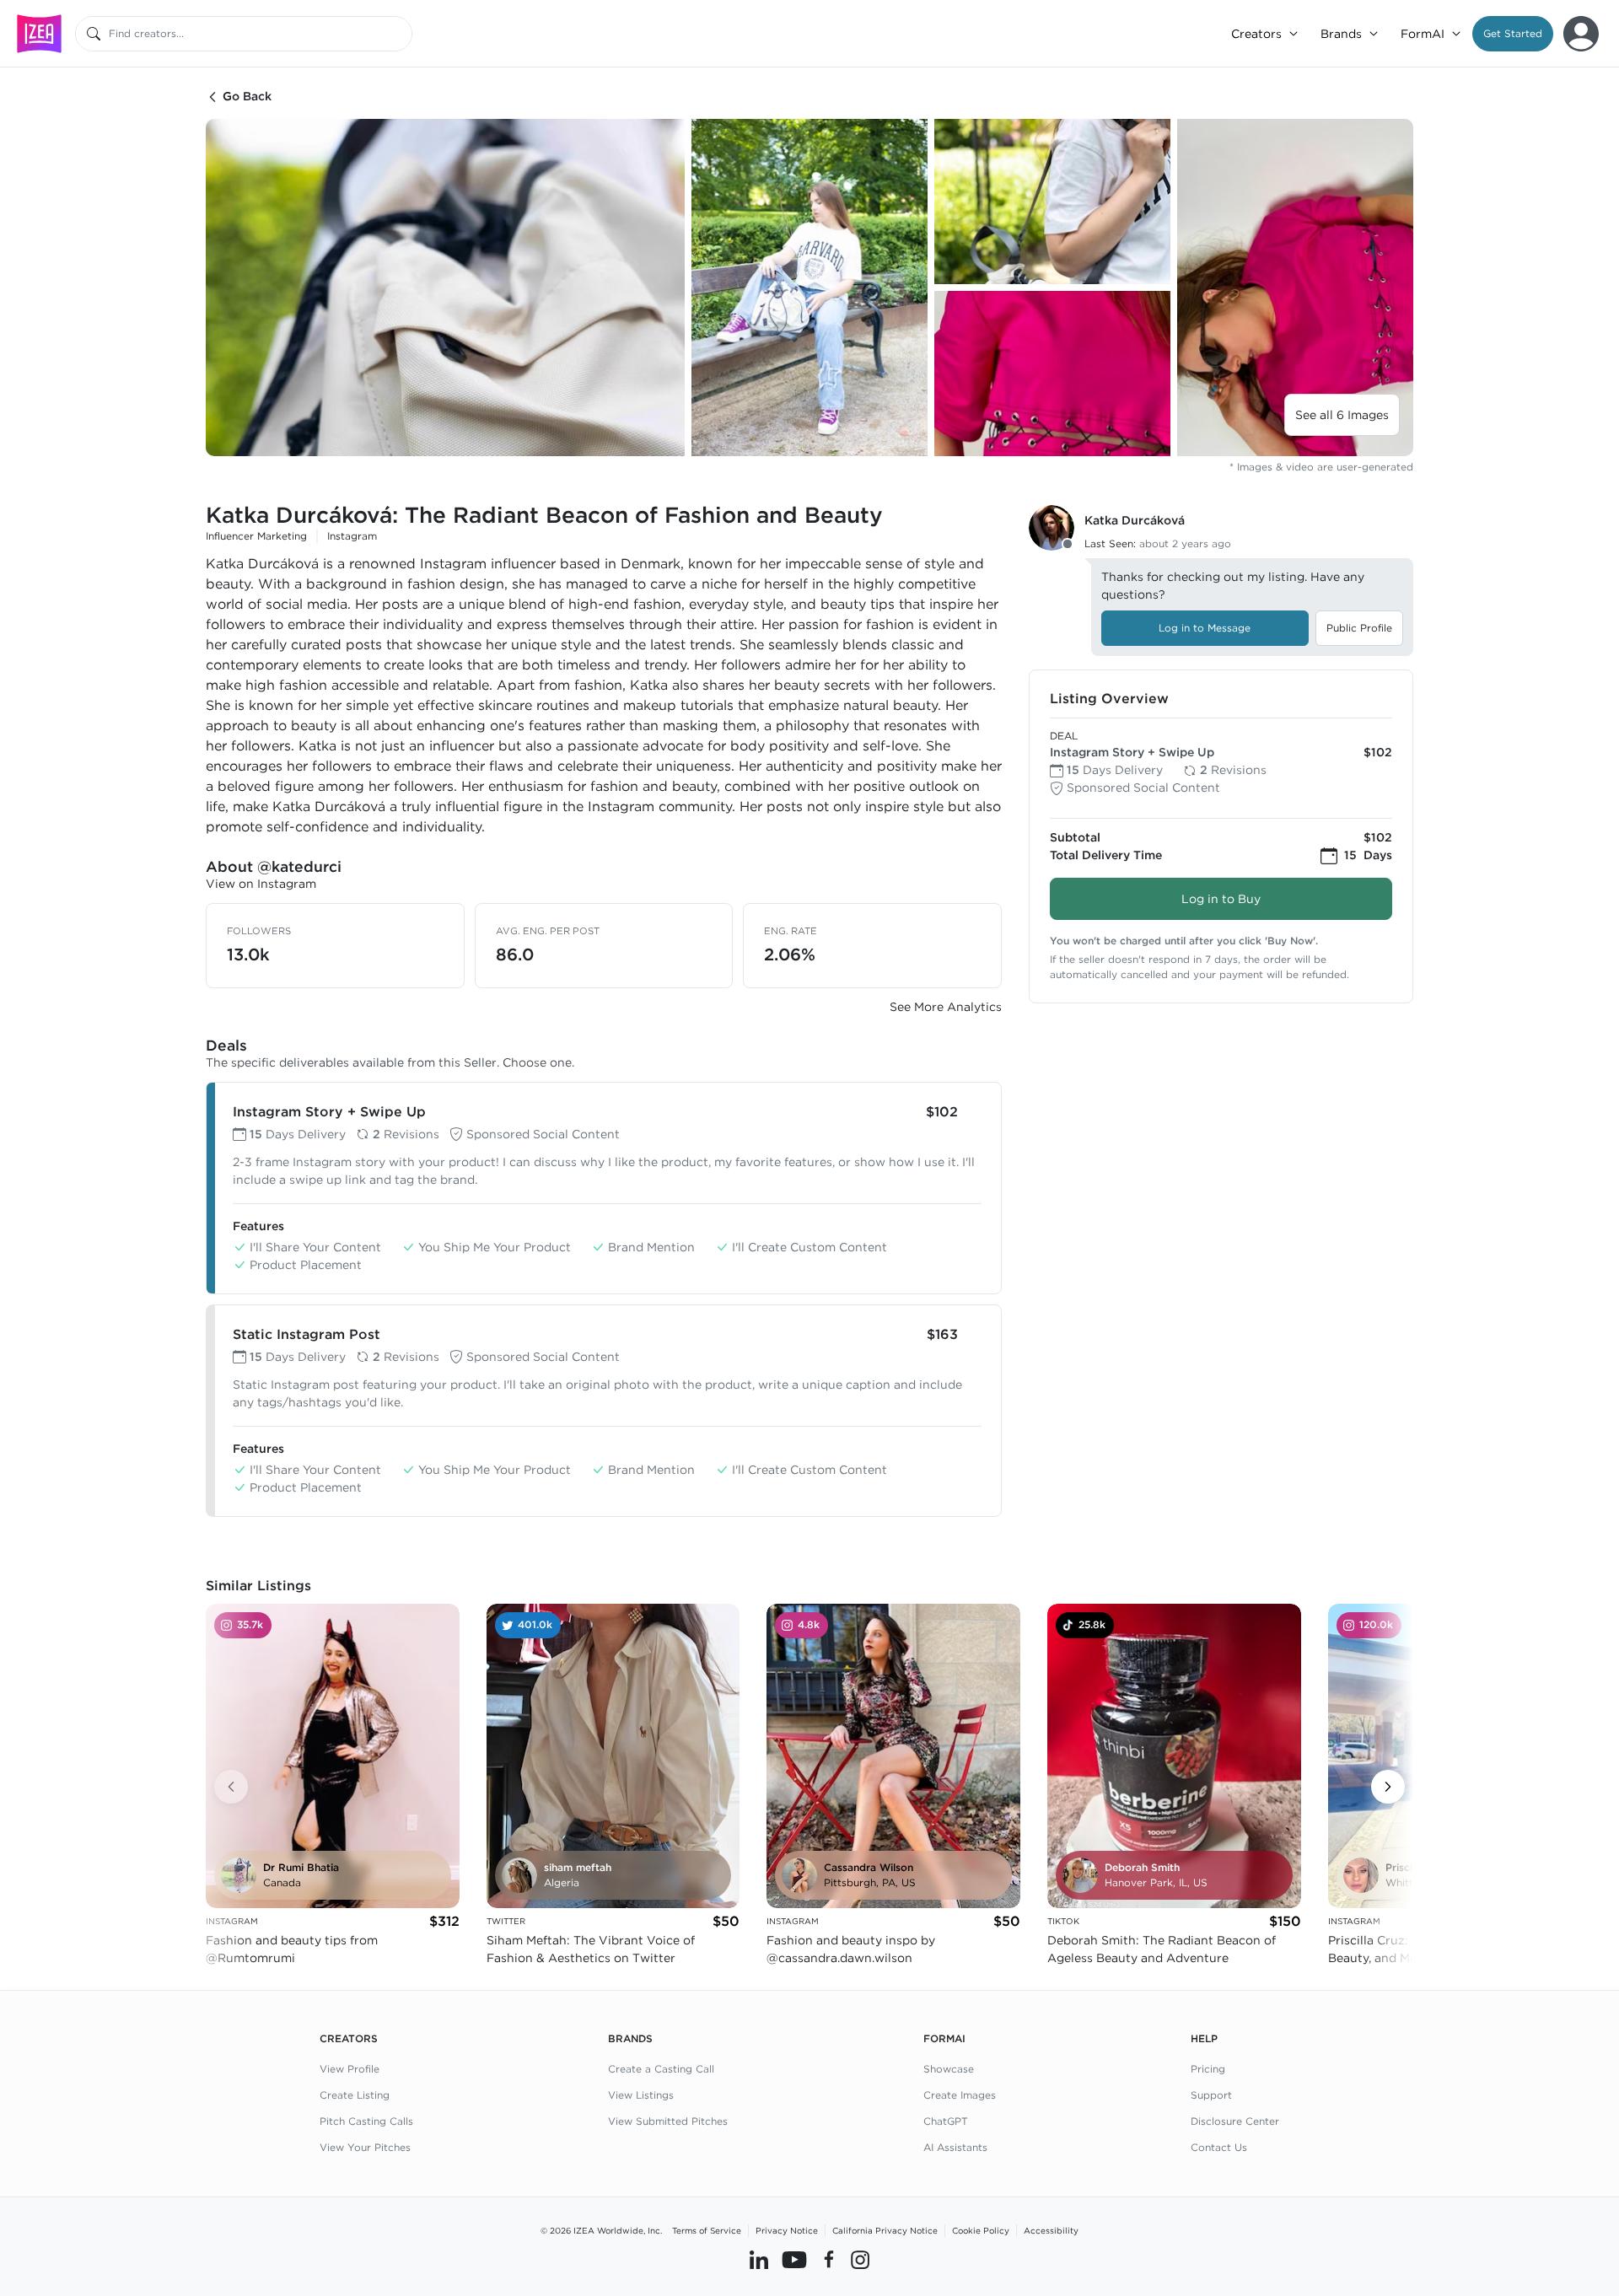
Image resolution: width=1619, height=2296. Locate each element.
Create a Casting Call (661, 2069)
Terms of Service (707, 2230)
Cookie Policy (981, 2230)
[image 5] (1295, 288)
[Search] (94, 34)
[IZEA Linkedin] (759, 2260)
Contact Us (1219, 2147)
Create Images (960, 2095)
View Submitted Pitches (668, 2121)
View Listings (641, 2095)
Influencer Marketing (256, 536)
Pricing (1208, 2069)
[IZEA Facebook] (829, 2260)
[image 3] (1052, 202)
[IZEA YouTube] (794, 2260)
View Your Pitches (365, 2147)
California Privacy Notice (885, 2230)
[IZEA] (39, 33)
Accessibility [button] (1051, 2230)
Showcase (949, 2069)
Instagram (352, 536)
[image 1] (445, 288)
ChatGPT (946, 2121)
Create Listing (355, 2095)
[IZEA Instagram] (860, 2260)
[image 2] (809, 288)
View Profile (350, 2069)
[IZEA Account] (1581, 34)
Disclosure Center (1235, 2121)
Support (1211, 2095)
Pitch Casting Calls (366, 2121)
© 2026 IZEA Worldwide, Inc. (601, 2230)
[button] (1513, 34)
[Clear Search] (401, 34)
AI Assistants (955, 2147)
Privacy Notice (787, 2230)
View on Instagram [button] (261, 884)
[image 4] (1052, 374)
